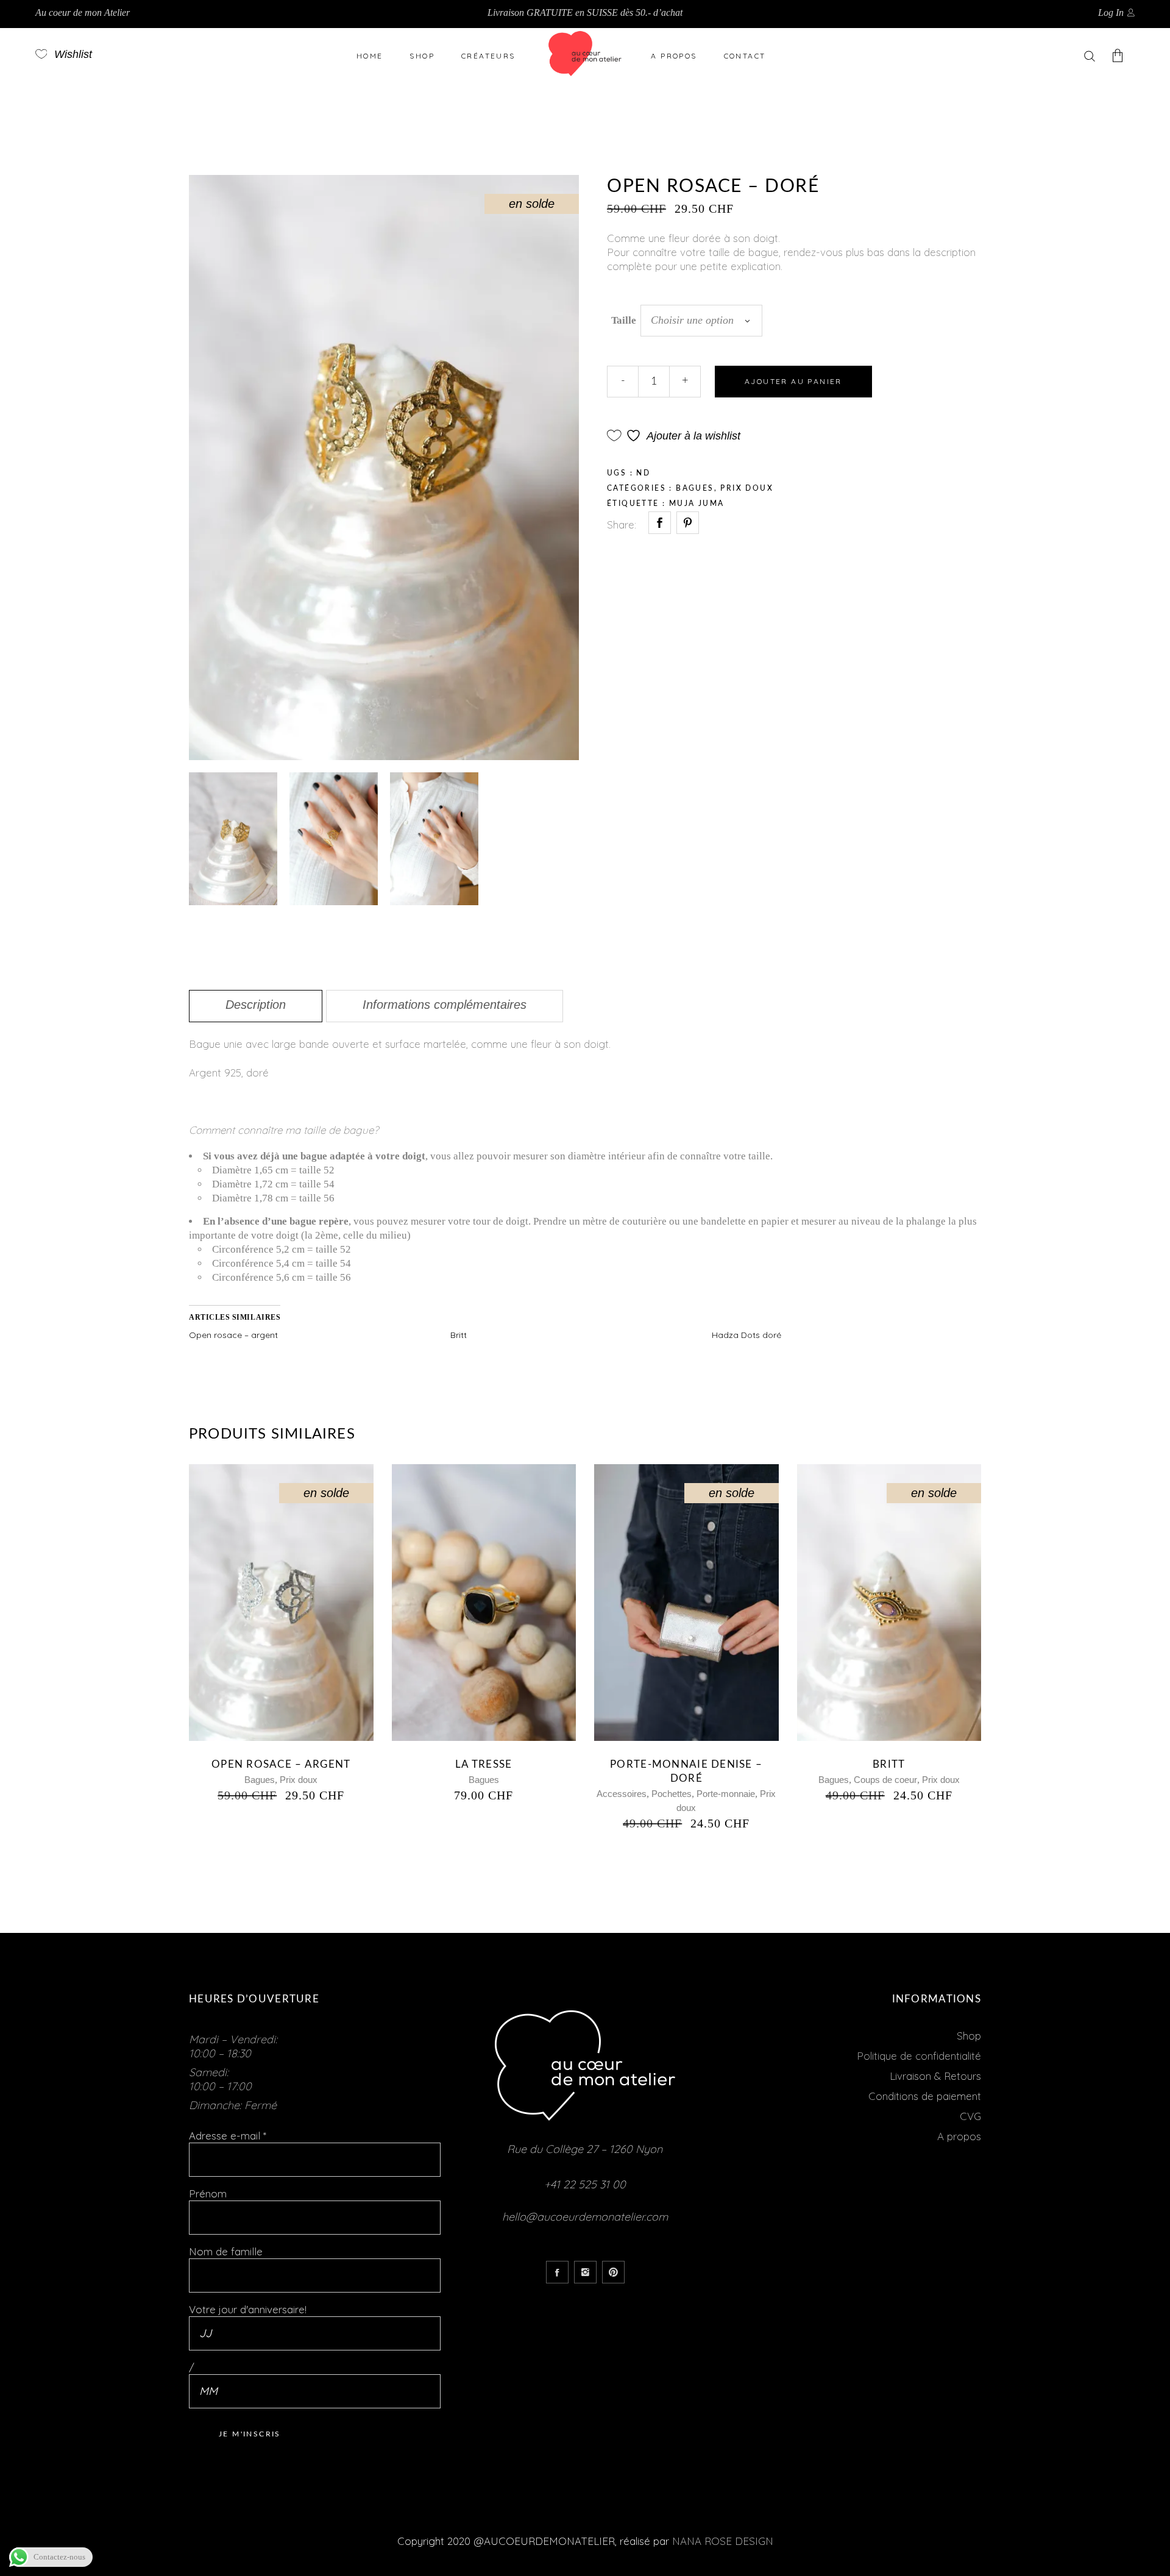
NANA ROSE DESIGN (723, 2541)
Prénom (208, 2194)
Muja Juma (697, 503)
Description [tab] (256, 1005)
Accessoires (622, 1794)
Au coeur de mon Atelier (83, 12)
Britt (459, 1335)
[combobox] (701, 321)
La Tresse (484, 1764)
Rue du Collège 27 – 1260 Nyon (585, 2149)
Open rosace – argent (233, 1335)
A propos (959, 2136)
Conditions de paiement (925, 2096)
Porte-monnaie (726, 1794)
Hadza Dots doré (746, 1335)
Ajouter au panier (793, 381)
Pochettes (672, 1794)
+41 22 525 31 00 (585, 2184)
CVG (970, 2116)
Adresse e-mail (228, 2136)
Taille (624, 320)
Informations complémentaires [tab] (445, 1005)
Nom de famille (226, 2251)
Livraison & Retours (935, 2076)
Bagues (695, 488)
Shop (969, 2036)
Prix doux (747, 488)
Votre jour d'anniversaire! (248, 2309)
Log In (1111, 12)
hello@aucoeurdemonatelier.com (585, 2217)
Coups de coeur (885, 1780)
